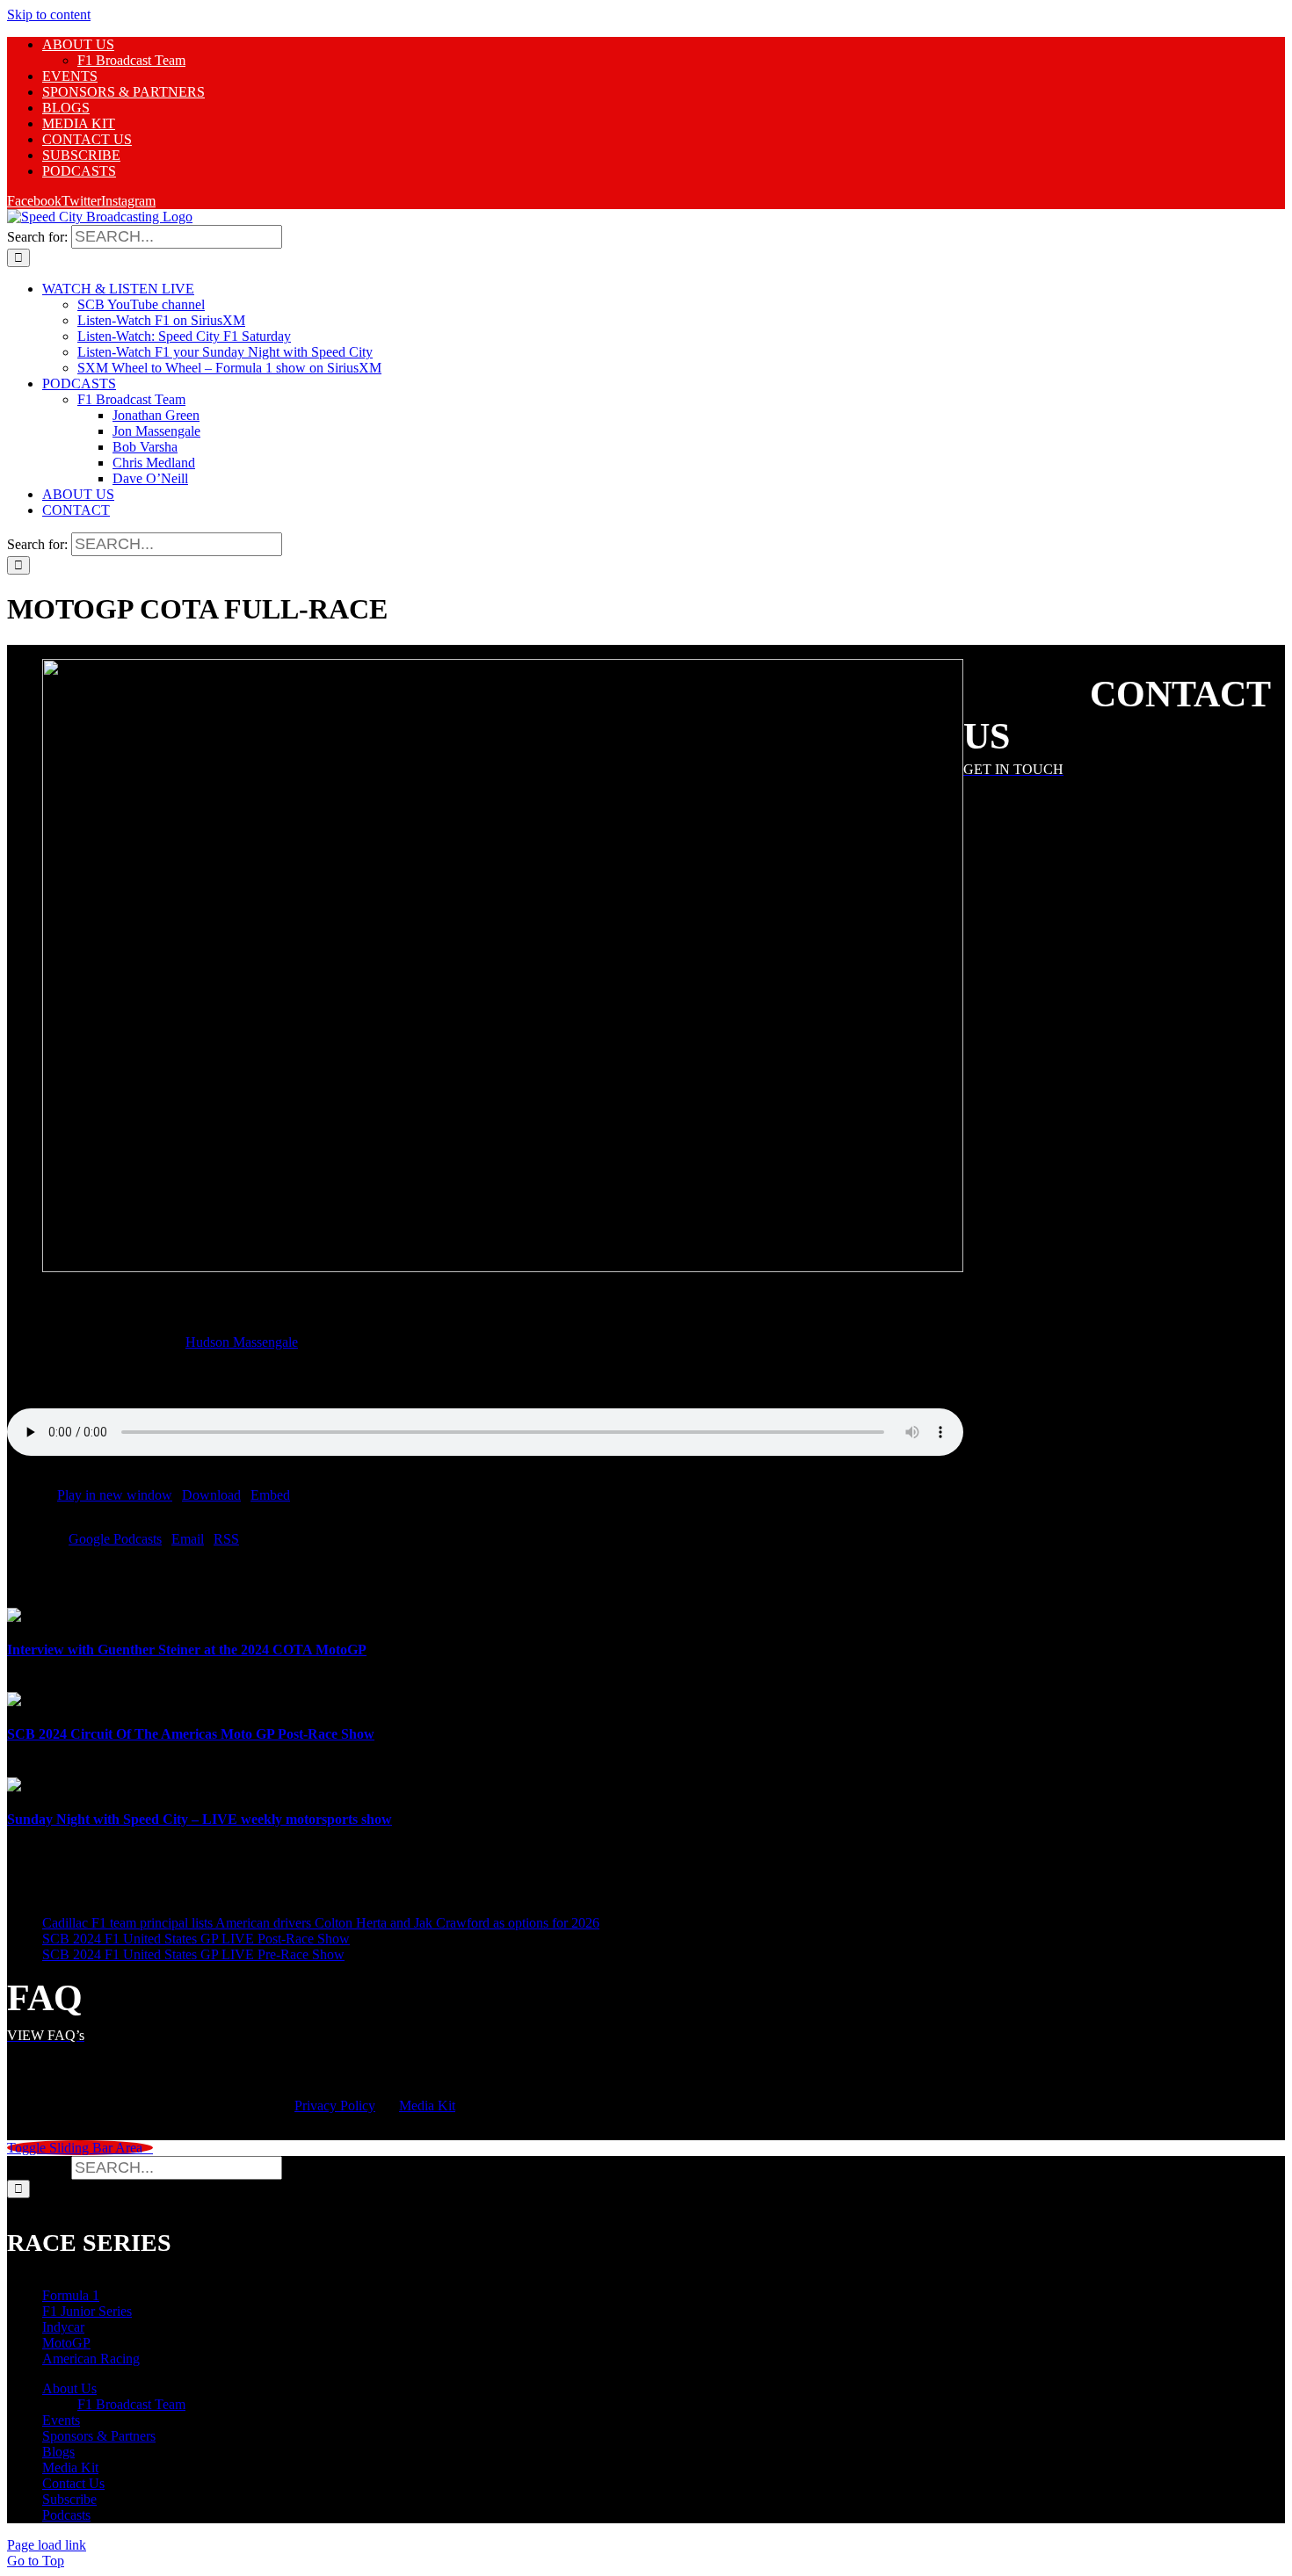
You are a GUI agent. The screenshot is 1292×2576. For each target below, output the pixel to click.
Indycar (63, 2327)
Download (211, 1495)
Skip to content (49, 14)
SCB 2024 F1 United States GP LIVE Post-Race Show (196, 1939)
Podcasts (66, 2515)
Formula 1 (71, 2295)
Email (188, 1539)
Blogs (58, 2452)
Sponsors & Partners (99, 2436)
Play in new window (115, 1495)
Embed (270, 1495)
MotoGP (66, 2343)
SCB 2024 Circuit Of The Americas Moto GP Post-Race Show (191, 1734)
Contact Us (73, 2483)
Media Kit (427, 2106)
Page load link (47, 2545)
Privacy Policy (335, 2106)
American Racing (91, 2359)
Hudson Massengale (242, 1342)
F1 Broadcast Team (131, 2404)
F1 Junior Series (87, 2311)
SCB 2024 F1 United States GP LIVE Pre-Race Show (193, 1954)
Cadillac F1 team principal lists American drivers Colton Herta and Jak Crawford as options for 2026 (321, 1923)
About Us (69, 2388)
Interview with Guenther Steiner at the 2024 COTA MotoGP (187, 1650)
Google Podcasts (115, 1539)
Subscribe (69, 2499)
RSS (226, 1539)
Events (61, 2420)
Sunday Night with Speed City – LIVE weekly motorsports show (200, 1819)
